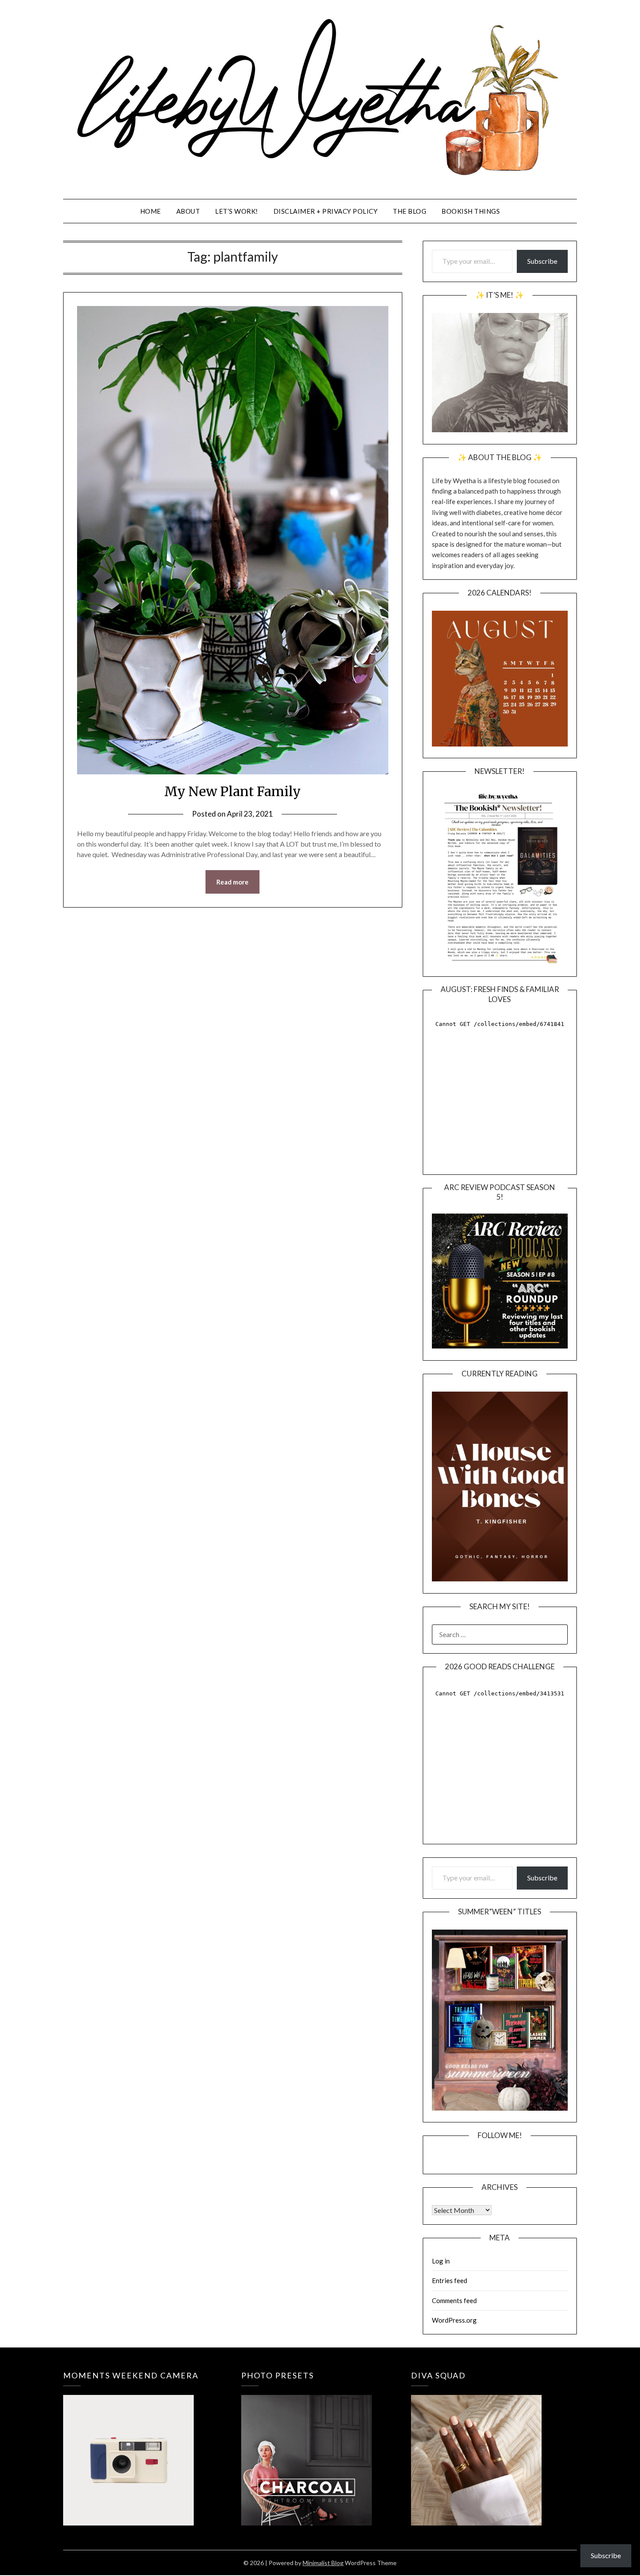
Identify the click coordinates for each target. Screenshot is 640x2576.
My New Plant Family (232, 791)
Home (151, 211)
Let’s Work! (237, 211)
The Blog (409, 211)
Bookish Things (471, 211)
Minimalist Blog (323, 2563)
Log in (441, 2261)
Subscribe (542, 261)
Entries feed (450, 2280)
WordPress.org (454, 2320)
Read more (232, 882)
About (188, 211)
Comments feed (454, 2300)
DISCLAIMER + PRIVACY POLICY (326, 211)
